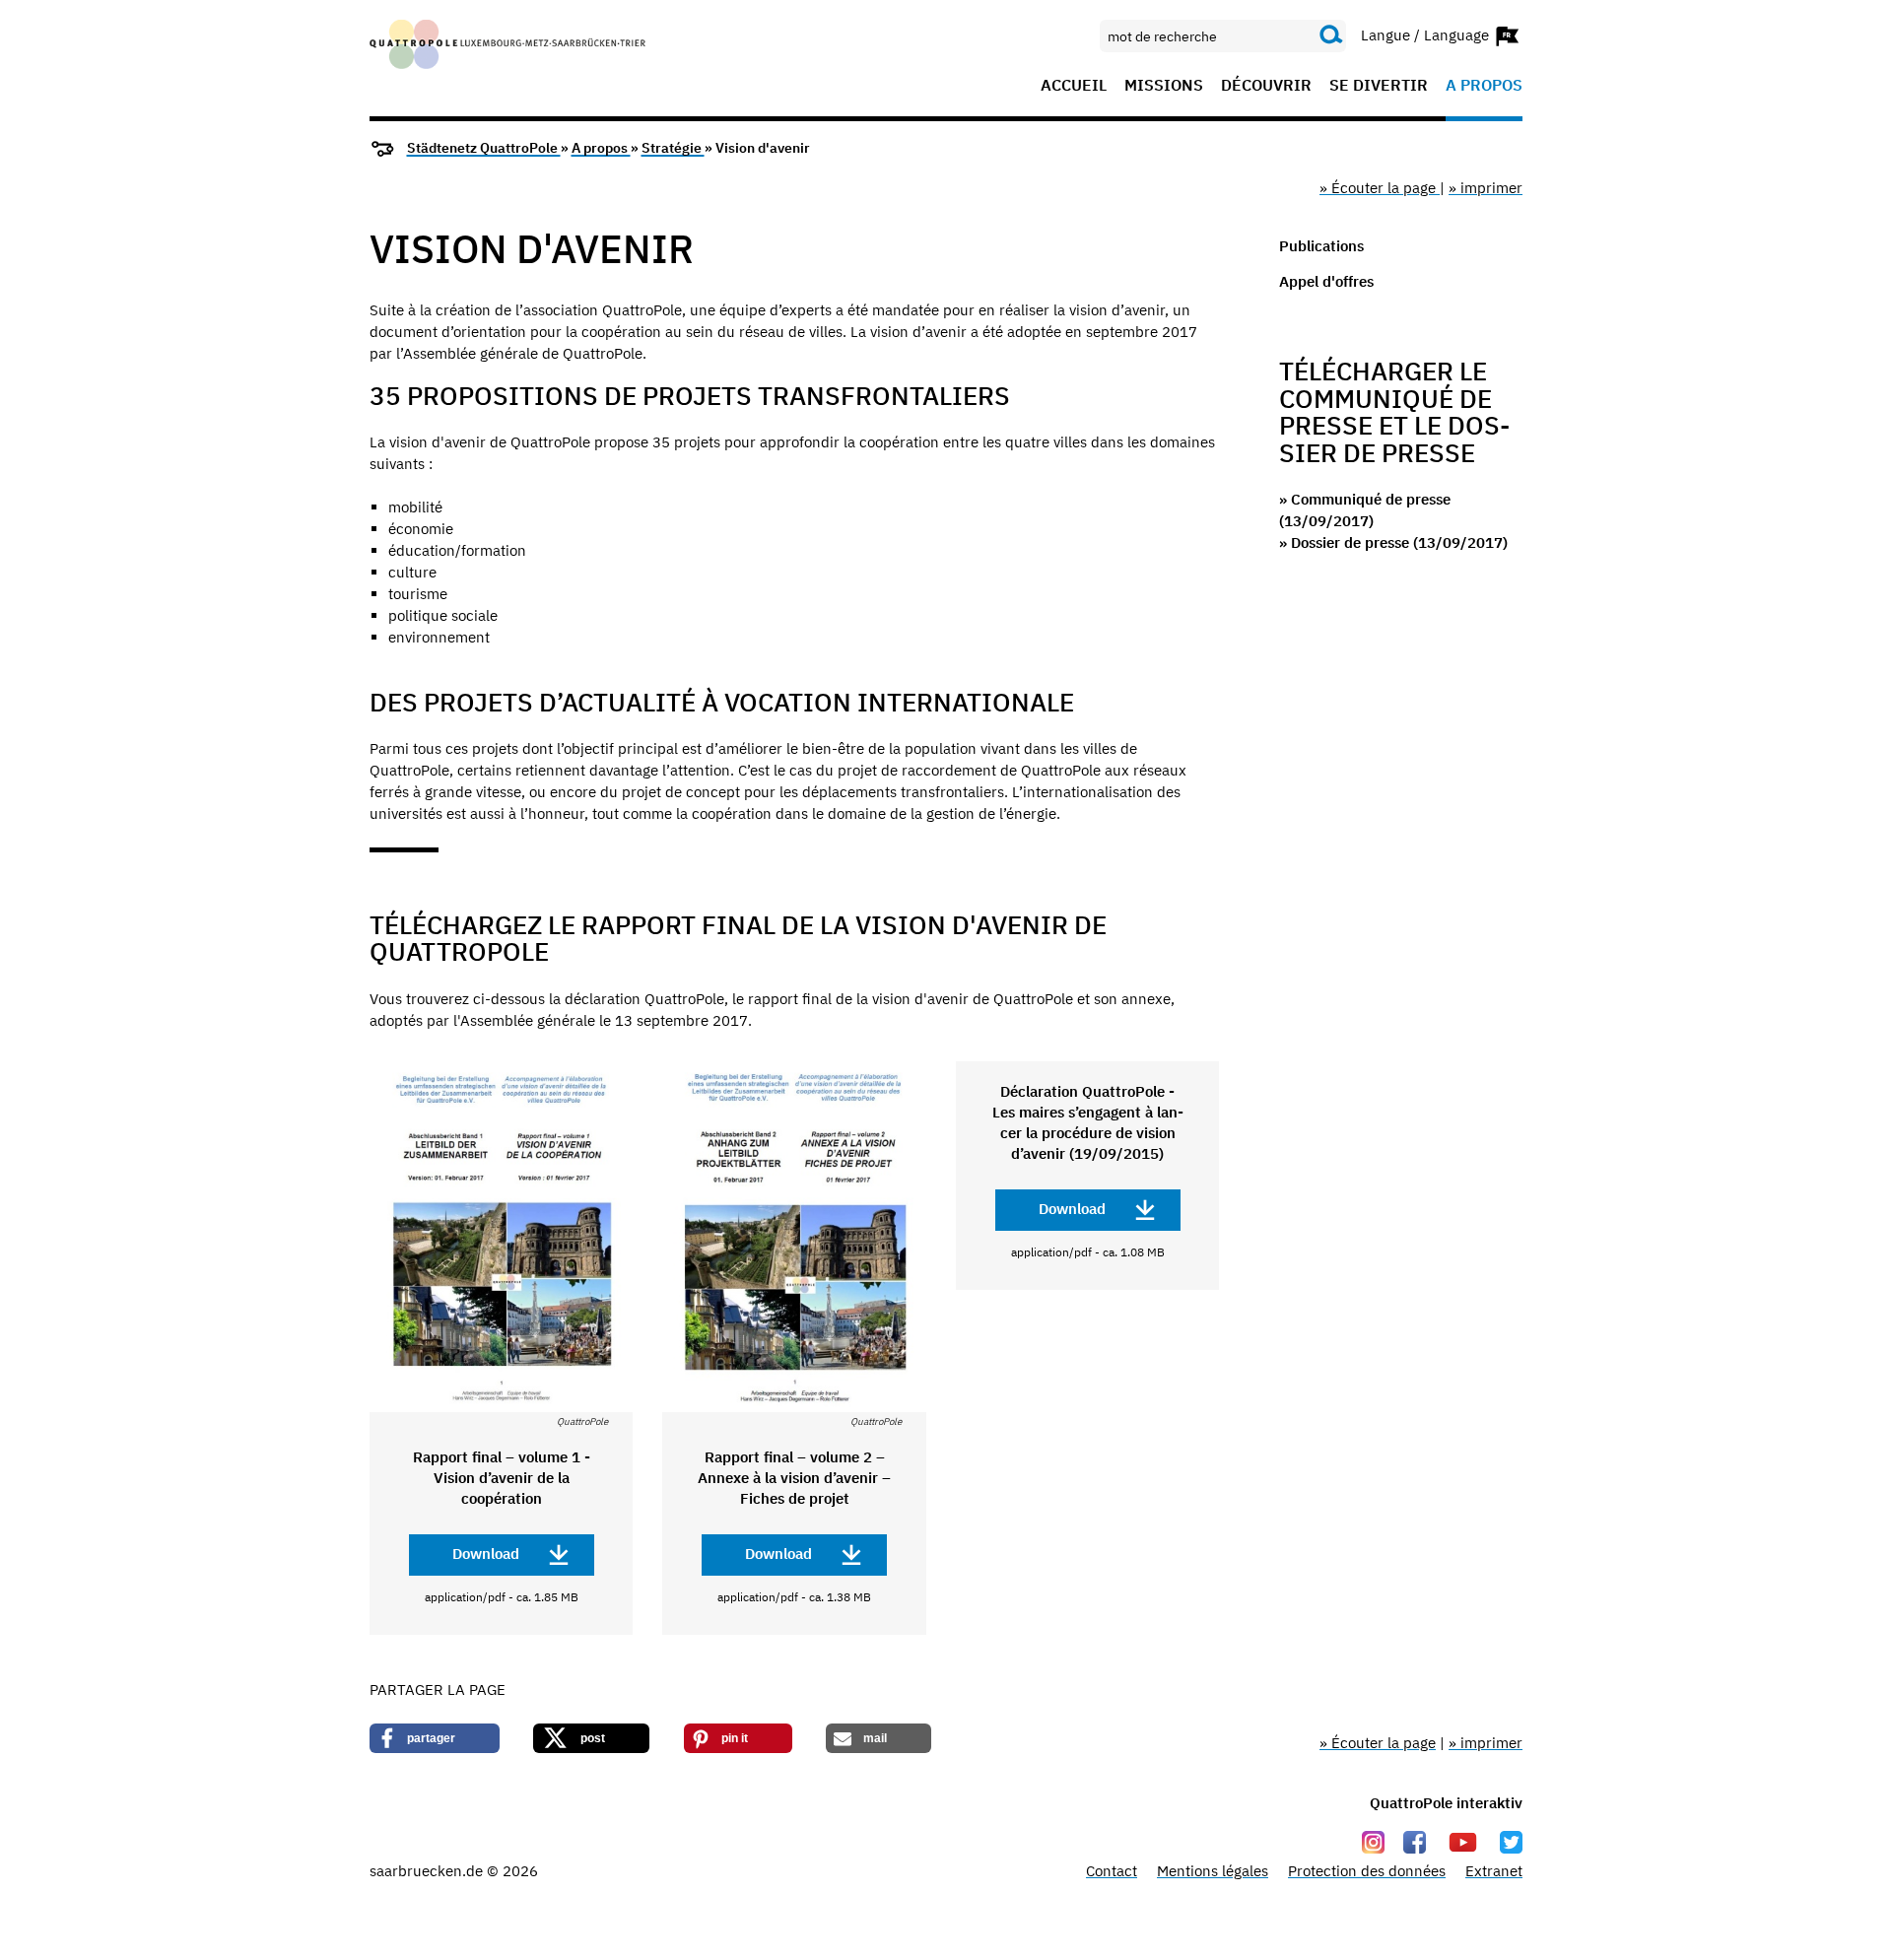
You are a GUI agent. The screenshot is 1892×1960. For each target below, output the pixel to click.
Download (486, 1554)
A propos (1484, 86)
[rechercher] (1331, 35)
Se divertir (1379, 86)
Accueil (1074, 86)
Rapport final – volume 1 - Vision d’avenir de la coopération (502, 1478)
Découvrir (1266, 86)
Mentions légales (1213, 1871)
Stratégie (673, 148)
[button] (435, 1738)
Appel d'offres (1326, 281)
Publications (1321, 246)
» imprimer (1486, 188)
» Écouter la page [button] (1380, 188)
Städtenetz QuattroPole (484, 148)
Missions (1164, 86)
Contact (1112, 1871)
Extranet (1494, 1871)
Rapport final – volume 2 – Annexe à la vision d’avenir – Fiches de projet (794, 1478)
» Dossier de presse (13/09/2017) (1393, 542)
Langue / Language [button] (1427, 34)
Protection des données (1367, 1871)
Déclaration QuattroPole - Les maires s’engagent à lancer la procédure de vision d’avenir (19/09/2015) (1088, 1122)
